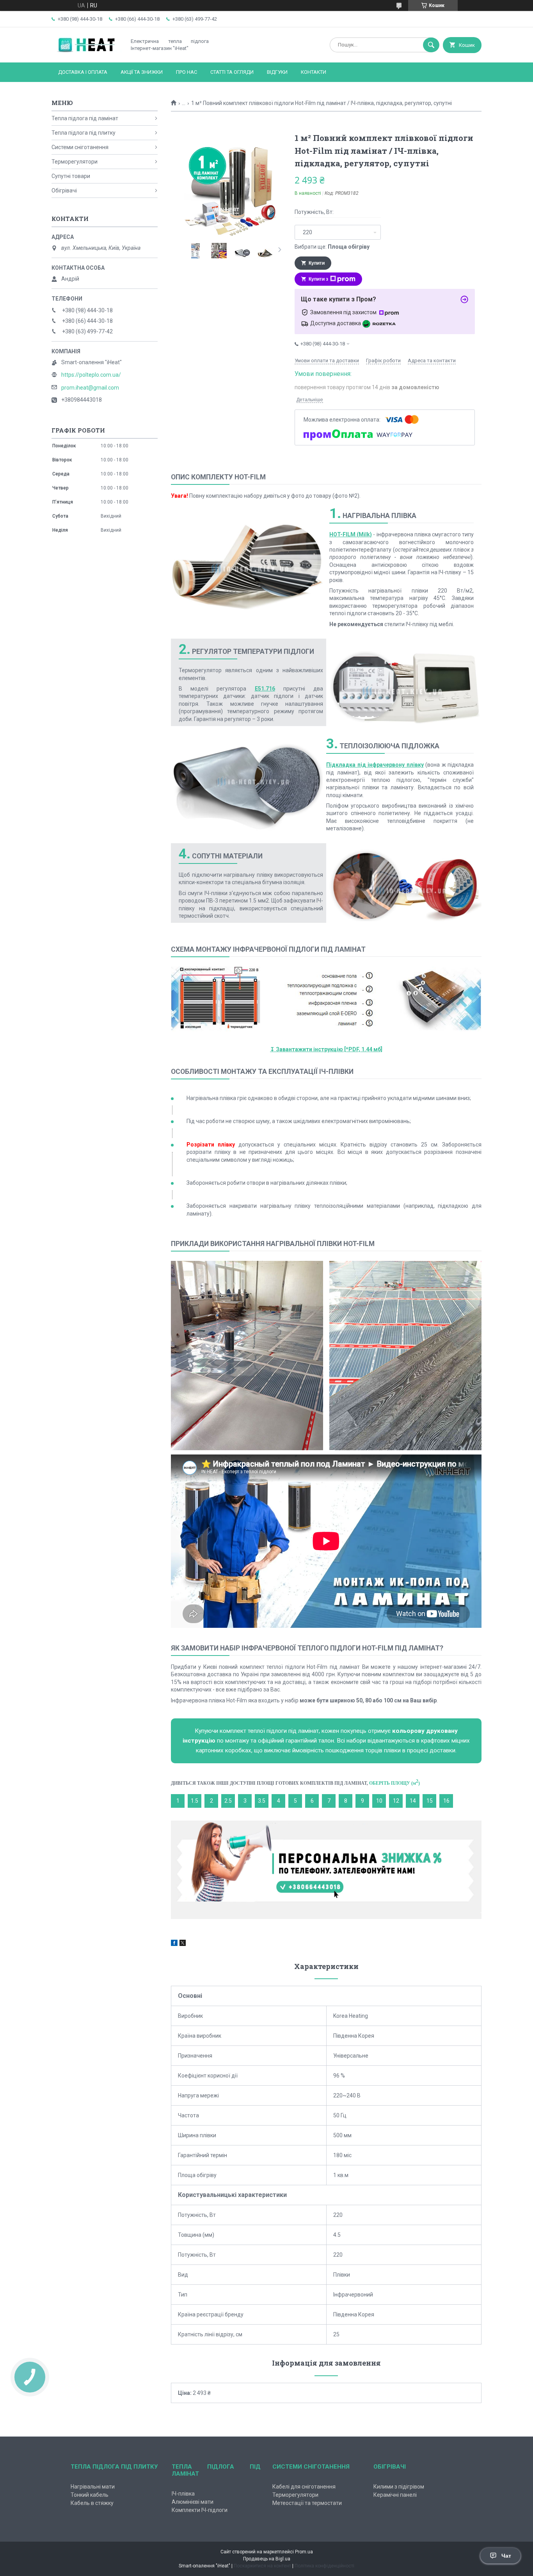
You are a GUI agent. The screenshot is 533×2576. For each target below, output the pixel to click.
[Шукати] (431, 45)
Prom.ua (304, 2552)
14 (413, 1801)
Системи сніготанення (80, 147)
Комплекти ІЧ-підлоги (200, 2510)
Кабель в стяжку (92, 2503)
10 (379, 1801)
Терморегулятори (75, 162)
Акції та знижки (142, 72)
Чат (506, 2556)
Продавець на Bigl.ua (267, 2559)
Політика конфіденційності (324, 2566)
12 (396, 1801)
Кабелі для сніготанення (304, 2487)
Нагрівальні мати (93, 2487)
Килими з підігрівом (399, 2487)
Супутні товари (71, 176)
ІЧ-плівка (183, 2494)
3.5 (262, 1801)
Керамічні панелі (395, 2495)
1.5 (195, 1801)
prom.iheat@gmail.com (90, 388)
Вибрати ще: (332, 247)
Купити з (318, 279)
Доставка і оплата (83, 72)
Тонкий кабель (90, 2495)
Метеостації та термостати (307, 2503)
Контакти (314, 72)
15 (430, 1801)
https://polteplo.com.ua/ (91, 375)
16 (446, 1801)
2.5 (228, 1801)
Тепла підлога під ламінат (85, 118)
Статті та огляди (232, 72)
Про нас (187, 72)
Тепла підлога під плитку (84, 133)
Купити (317, 263)
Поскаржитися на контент (262, 2566)
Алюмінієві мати (193, 2502)
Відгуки (277, 72)
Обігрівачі (64, 190)
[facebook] (174, 1944)
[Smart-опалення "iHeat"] (87, 53)
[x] (183, 1944)
